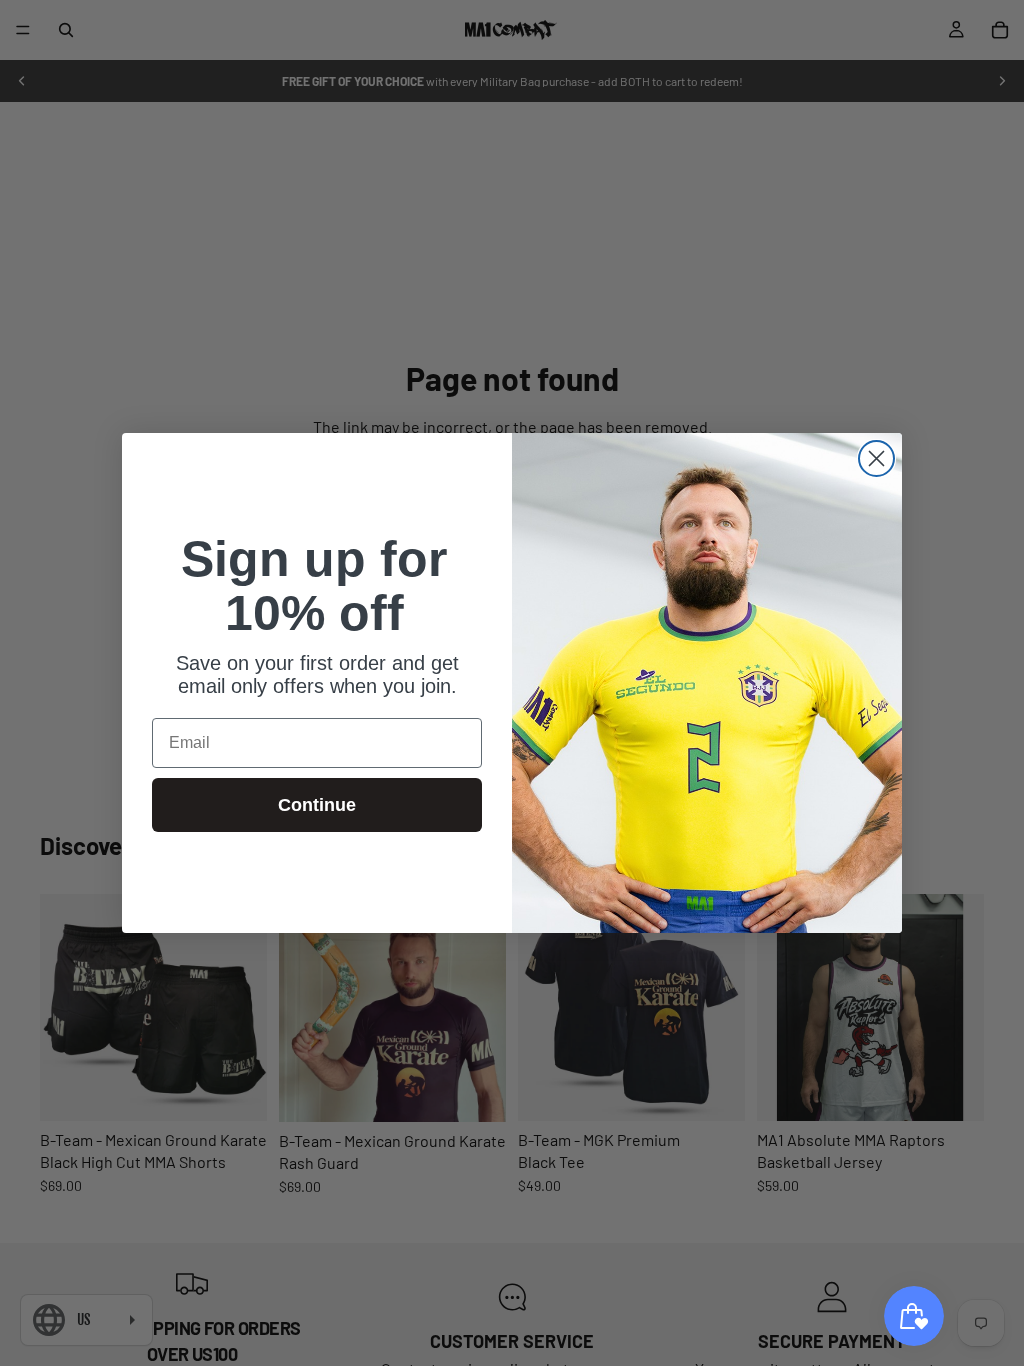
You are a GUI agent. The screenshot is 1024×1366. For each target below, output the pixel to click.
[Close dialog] (876, 458)
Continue (317, 805)
